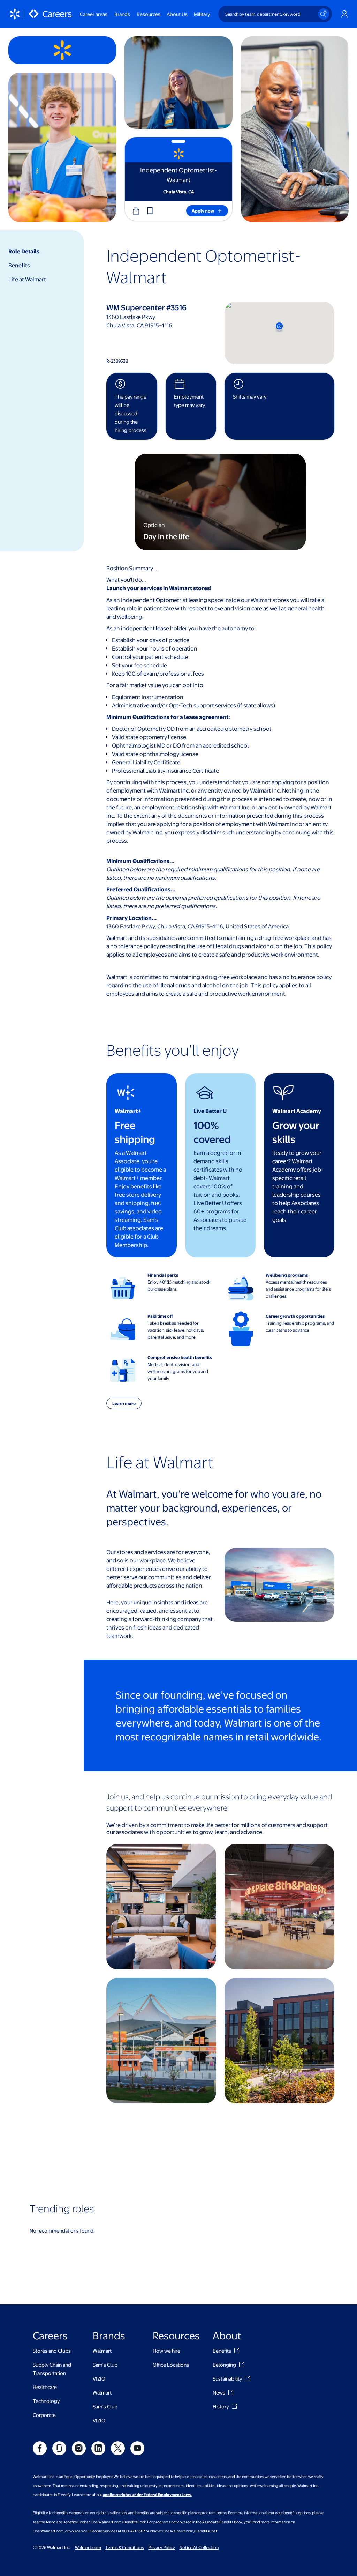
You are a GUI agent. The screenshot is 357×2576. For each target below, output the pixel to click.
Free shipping (135, 1132)
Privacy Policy (162, 2547)
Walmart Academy (297, 1111)
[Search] (324, 14)
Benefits (19, 265)
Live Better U (210, 1111)
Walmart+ (128, 1111)
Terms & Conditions (125, 2547)
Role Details (24, 251)
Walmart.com (88, 2547)
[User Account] (344, 14)
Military (202, 14)
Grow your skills (296, 1132)
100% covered (212, 1132)
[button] (150, 211)
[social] (40, 2448)
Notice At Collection (199, 2547)
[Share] (136, 211)
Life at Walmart (27, 279)
